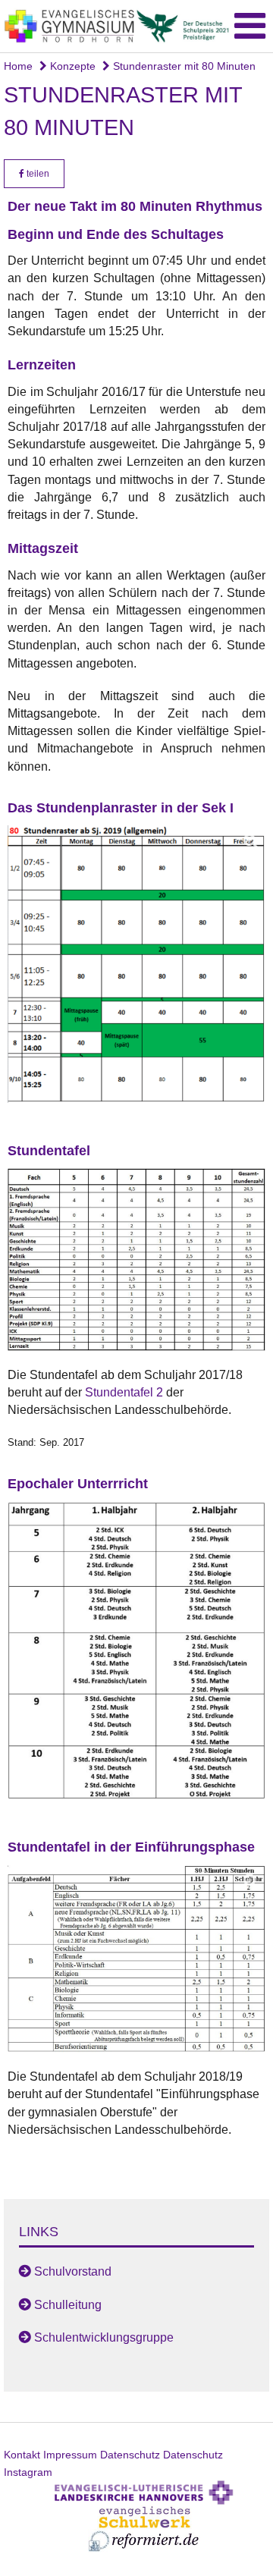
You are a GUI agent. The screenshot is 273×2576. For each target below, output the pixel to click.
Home (18, 66)
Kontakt (22, 2455)
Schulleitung (68, 2305)
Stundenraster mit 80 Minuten (183, 66)
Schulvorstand (73, 2271)
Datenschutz (130, 2455)
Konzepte (71, 66)
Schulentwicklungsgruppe (104, 2337)
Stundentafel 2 (124, 1392)
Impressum (70, 2455)
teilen (37, 174)
